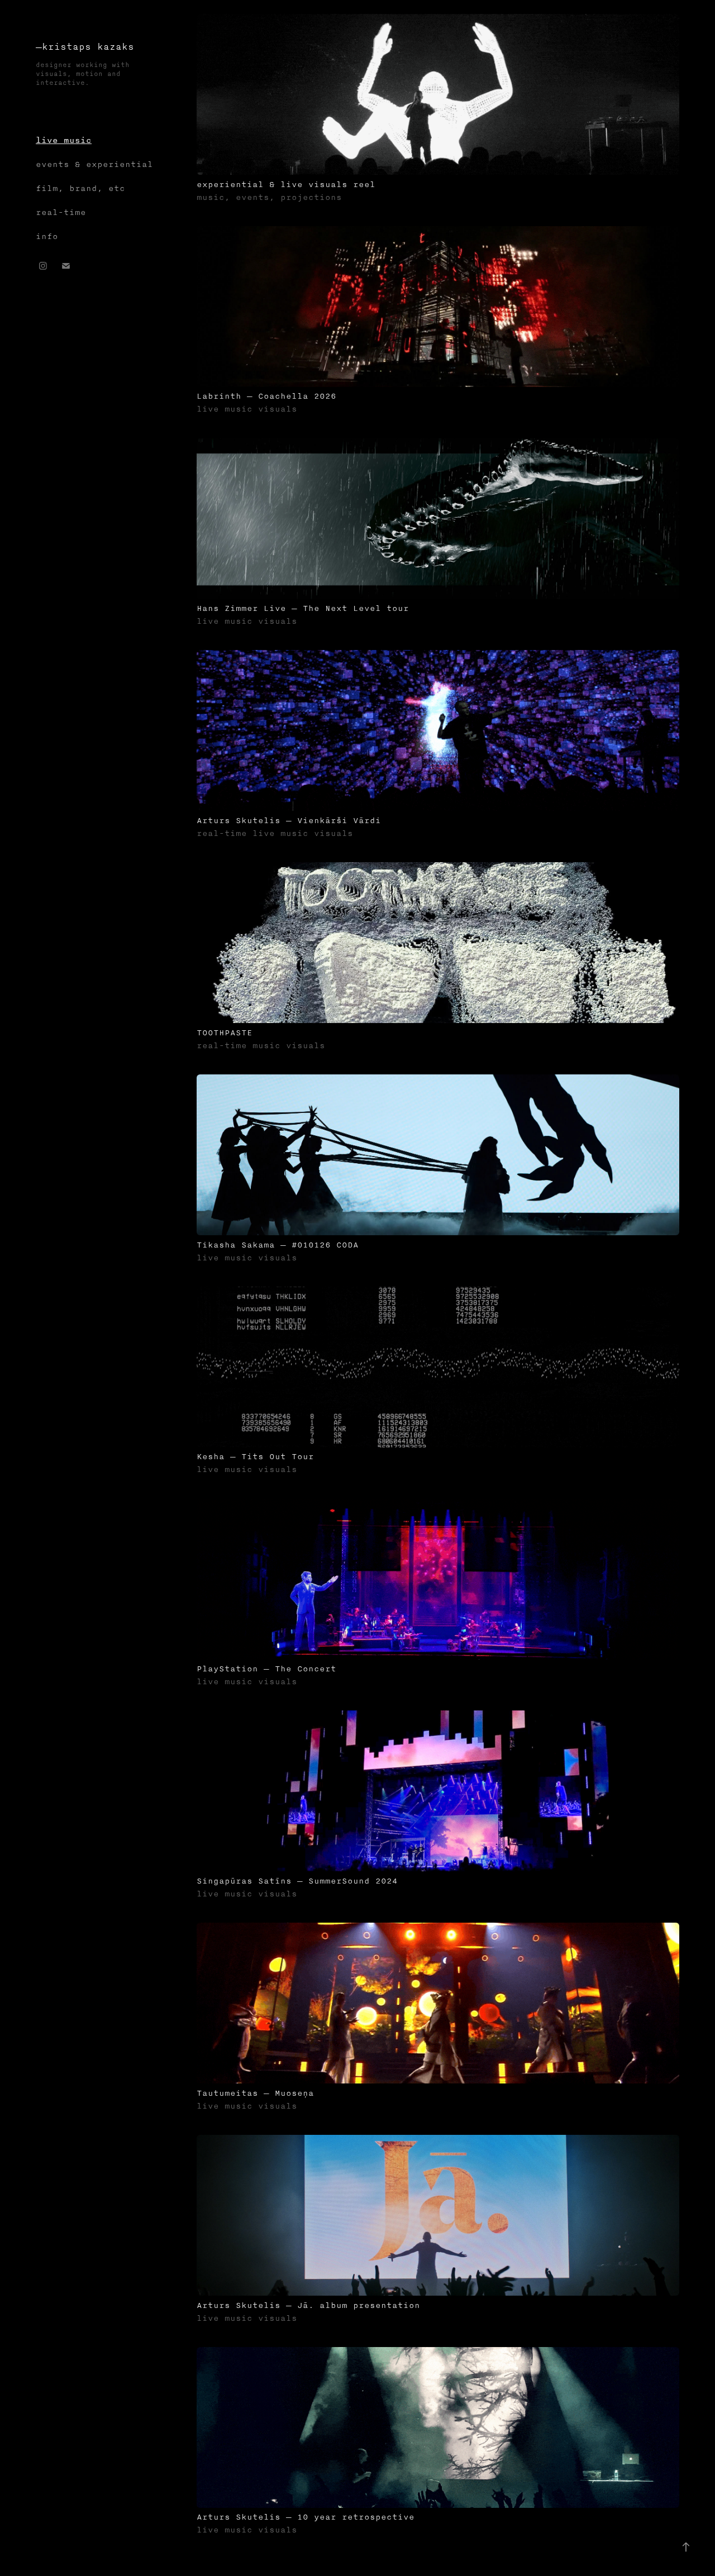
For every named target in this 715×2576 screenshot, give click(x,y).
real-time (61, 212)
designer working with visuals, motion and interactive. (85, 74)
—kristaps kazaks (85, 47)
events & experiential (94, 164)
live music (64, 140)
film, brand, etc (80, 188)
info (47, 236)
